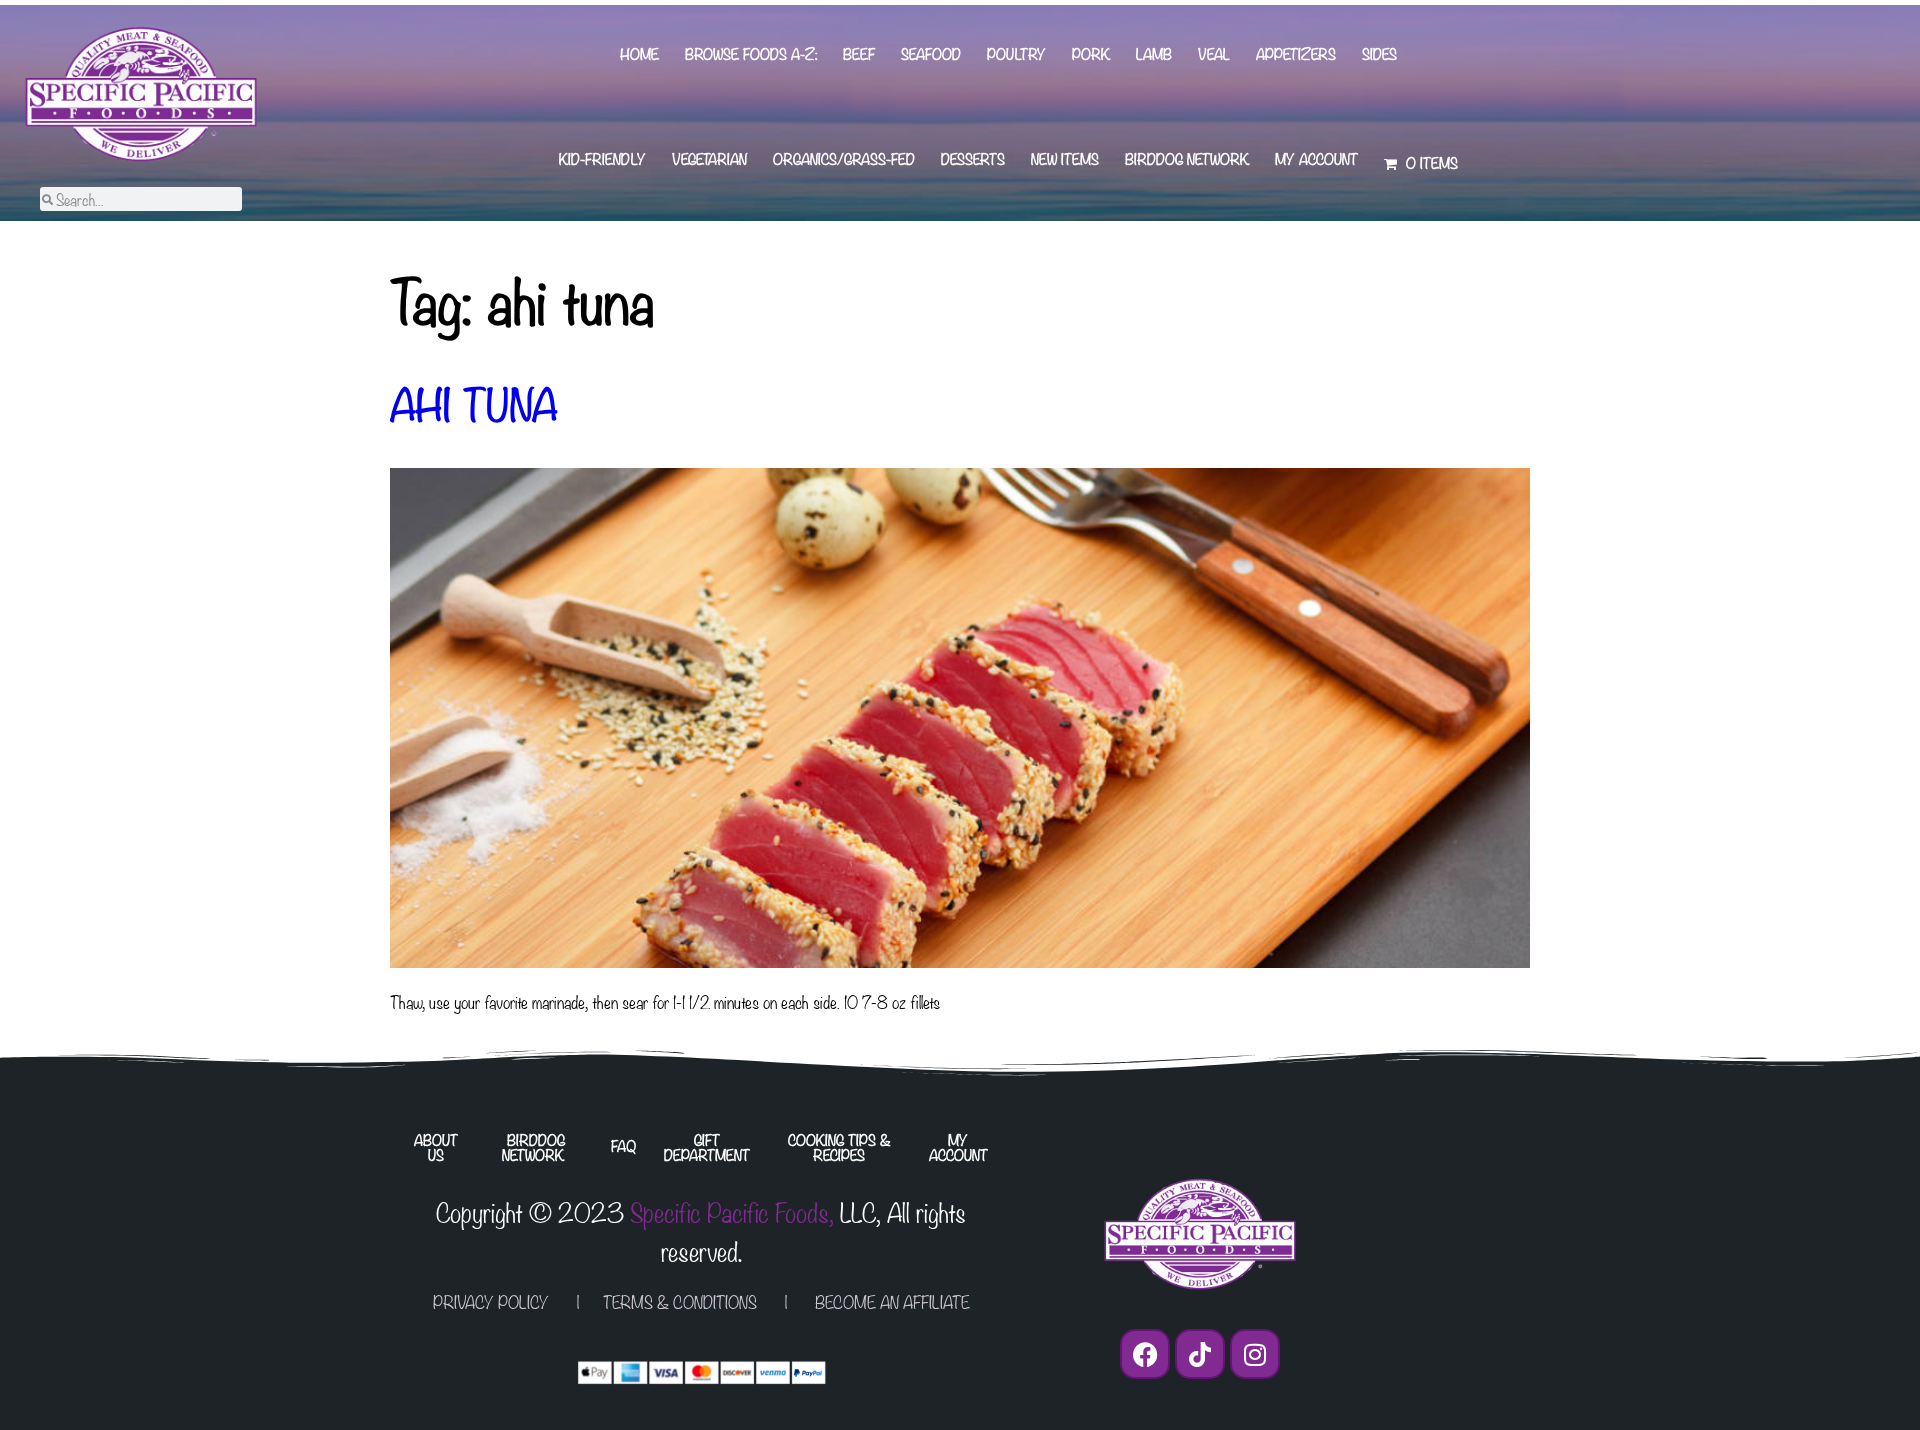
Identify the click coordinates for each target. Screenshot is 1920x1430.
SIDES (1379, 53)
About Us (436, 1147)
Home (639, 53)
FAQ (623, 1145)
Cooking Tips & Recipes (839, 1147)
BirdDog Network (1187, 158)
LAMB (1154, 53)
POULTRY (1016, 53)
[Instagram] (1255, 1354)
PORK (1091, 53)
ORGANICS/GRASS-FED (844, 158)
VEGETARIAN (709, 158)
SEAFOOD (931, 53)
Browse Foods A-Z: (751, 53)
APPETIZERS (1296, 53)
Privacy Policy (491, 1301)
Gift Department (707, 1147)
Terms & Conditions (680, 1301)
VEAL (1214, 53)
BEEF (859, 53)
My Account (1316, 158)
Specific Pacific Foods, (732, 1210)
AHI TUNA (473, 402)
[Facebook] (1145, 1354)
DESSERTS (973, 158)
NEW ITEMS (1065, 158)
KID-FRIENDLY (602, 158)
